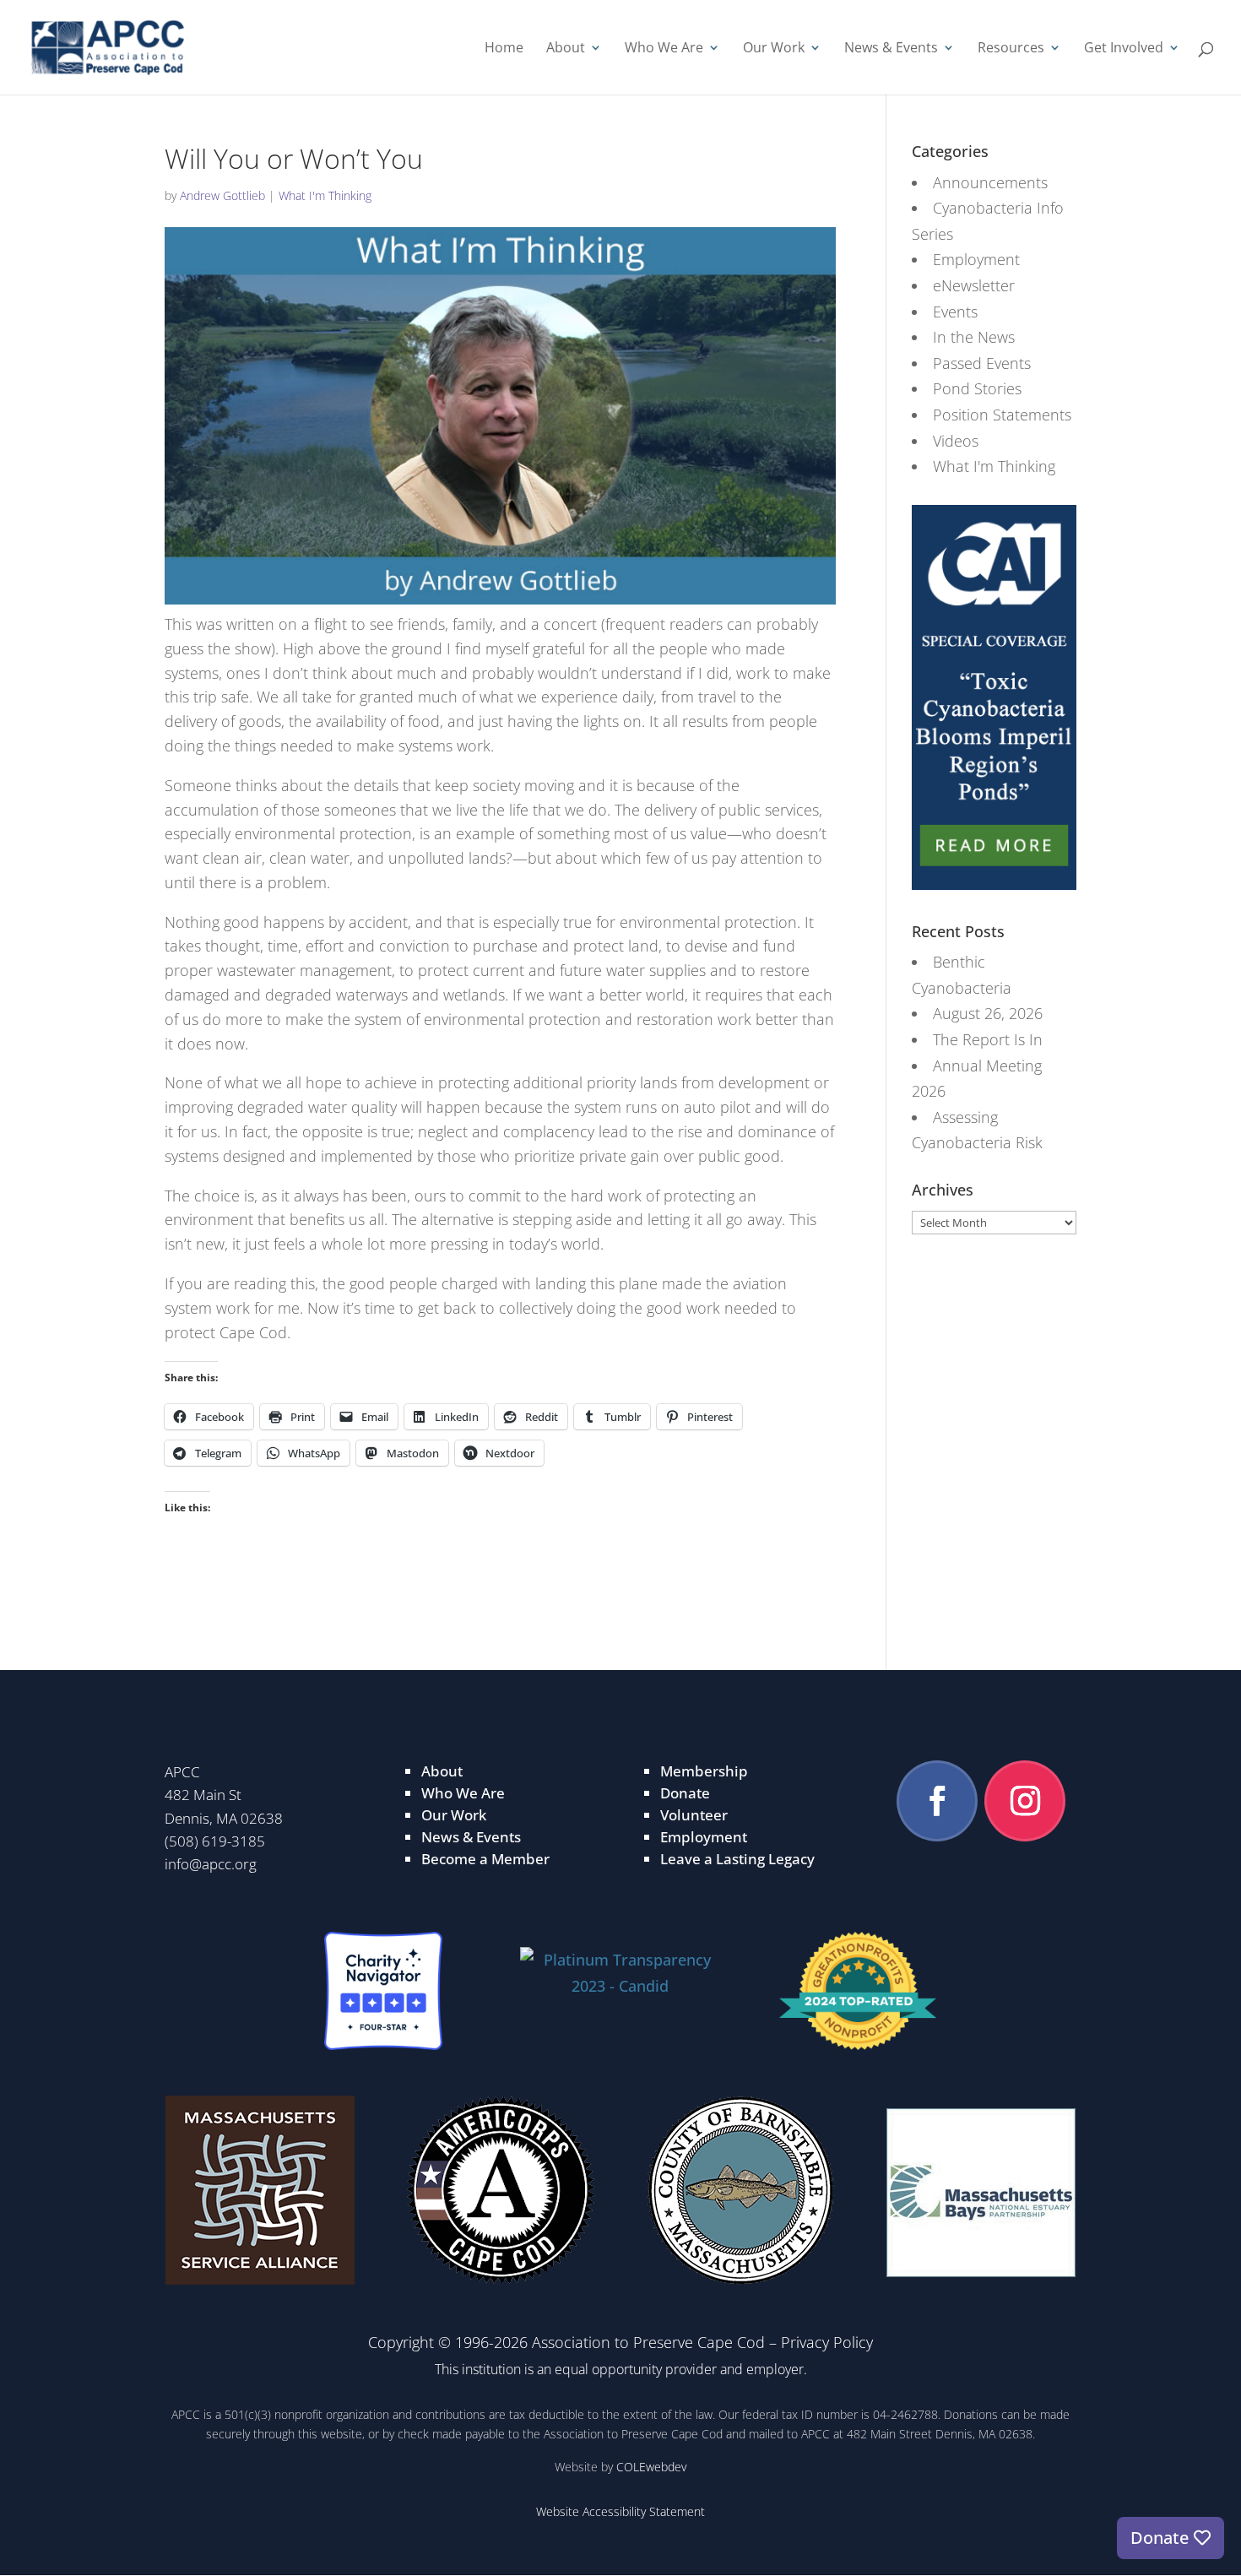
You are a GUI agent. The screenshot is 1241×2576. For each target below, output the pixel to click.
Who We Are (664, 49)
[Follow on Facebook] (937, 1801)
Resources (1011, 49)
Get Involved (1124, 49)
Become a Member (485, 1859)
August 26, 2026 (988, 1013)
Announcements (990, 182)
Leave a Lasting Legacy (737, 1859)
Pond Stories (977, 388)
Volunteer (694, 1815)
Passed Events (982, 363)
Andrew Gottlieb (222, 195)
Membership (704, 1771)
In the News (974, 337)
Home (504, 49)
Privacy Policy (827, 2342)
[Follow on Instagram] (1025, 1801)
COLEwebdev (651, 2467)
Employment (976, 259)
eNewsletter (974, 285)
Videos (956, 441)
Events (955, 312)
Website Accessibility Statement (620, 2511)
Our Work (774, 49)
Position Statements (1002, 415)
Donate (685, 1793)
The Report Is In (988, 1039)
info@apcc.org (211, 1864)
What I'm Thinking (325, 195)
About (566, 49)
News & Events (891, 49)
